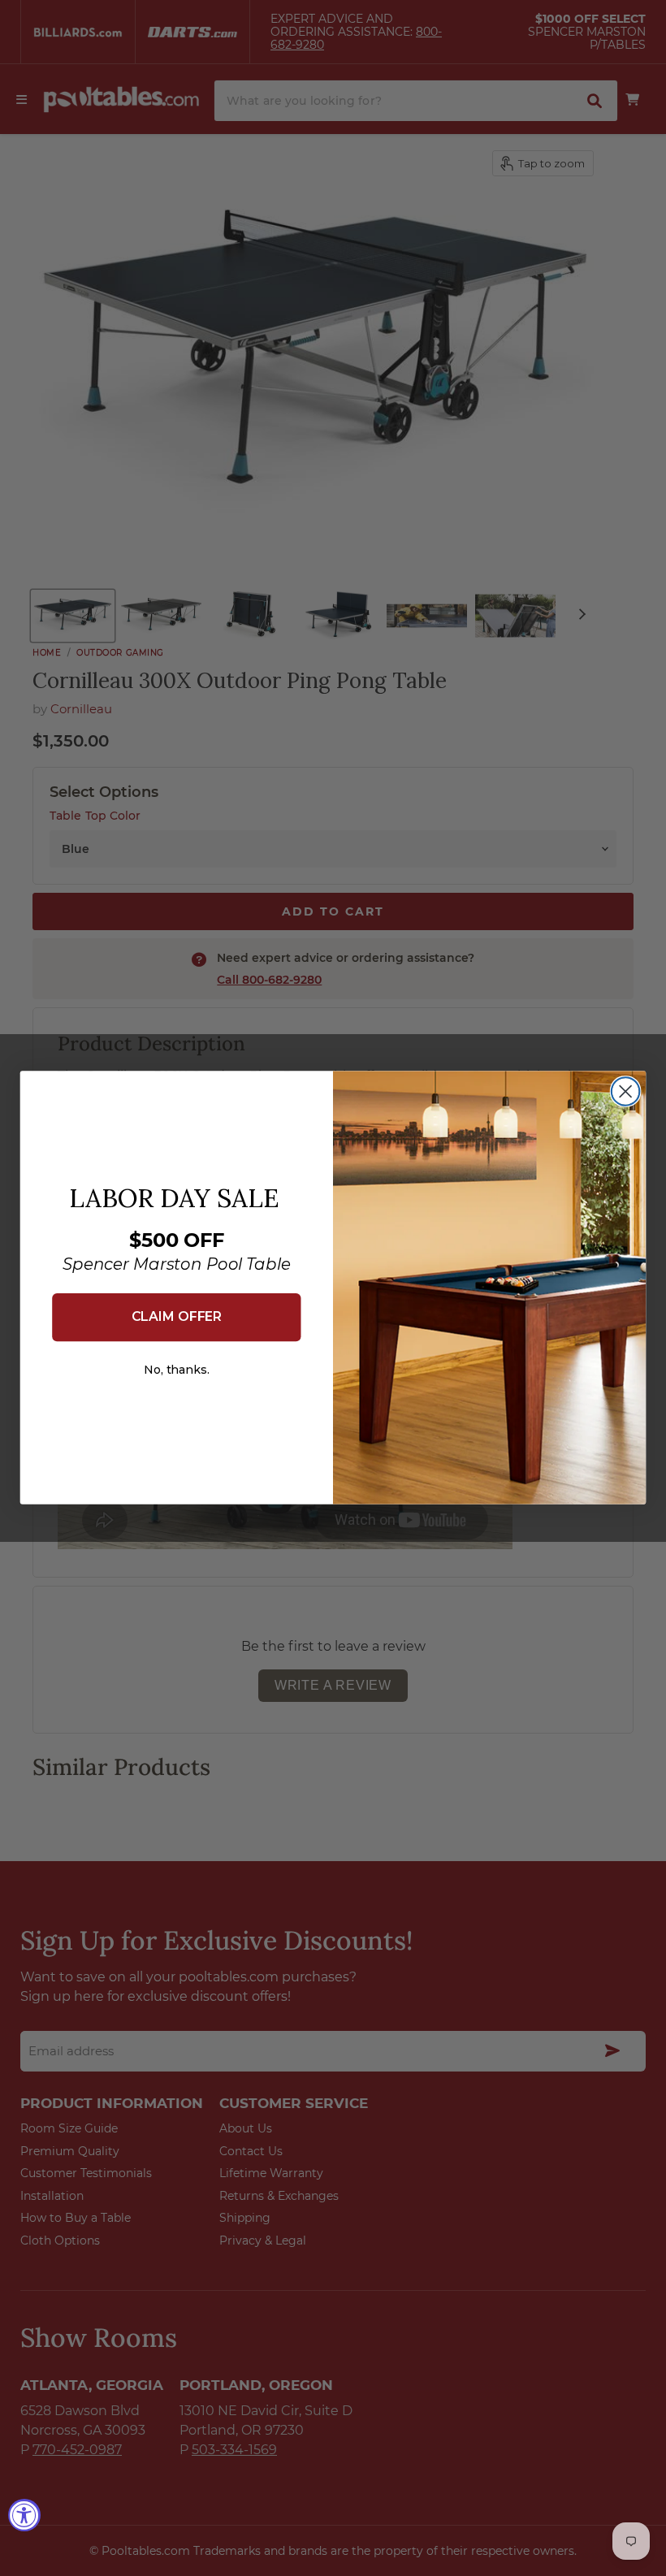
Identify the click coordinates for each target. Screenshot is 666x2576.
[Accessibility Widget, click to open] (24, 2515)
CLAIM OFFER (177, 1317)
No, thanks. (177, 1370)
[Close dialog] (626, 1092)
